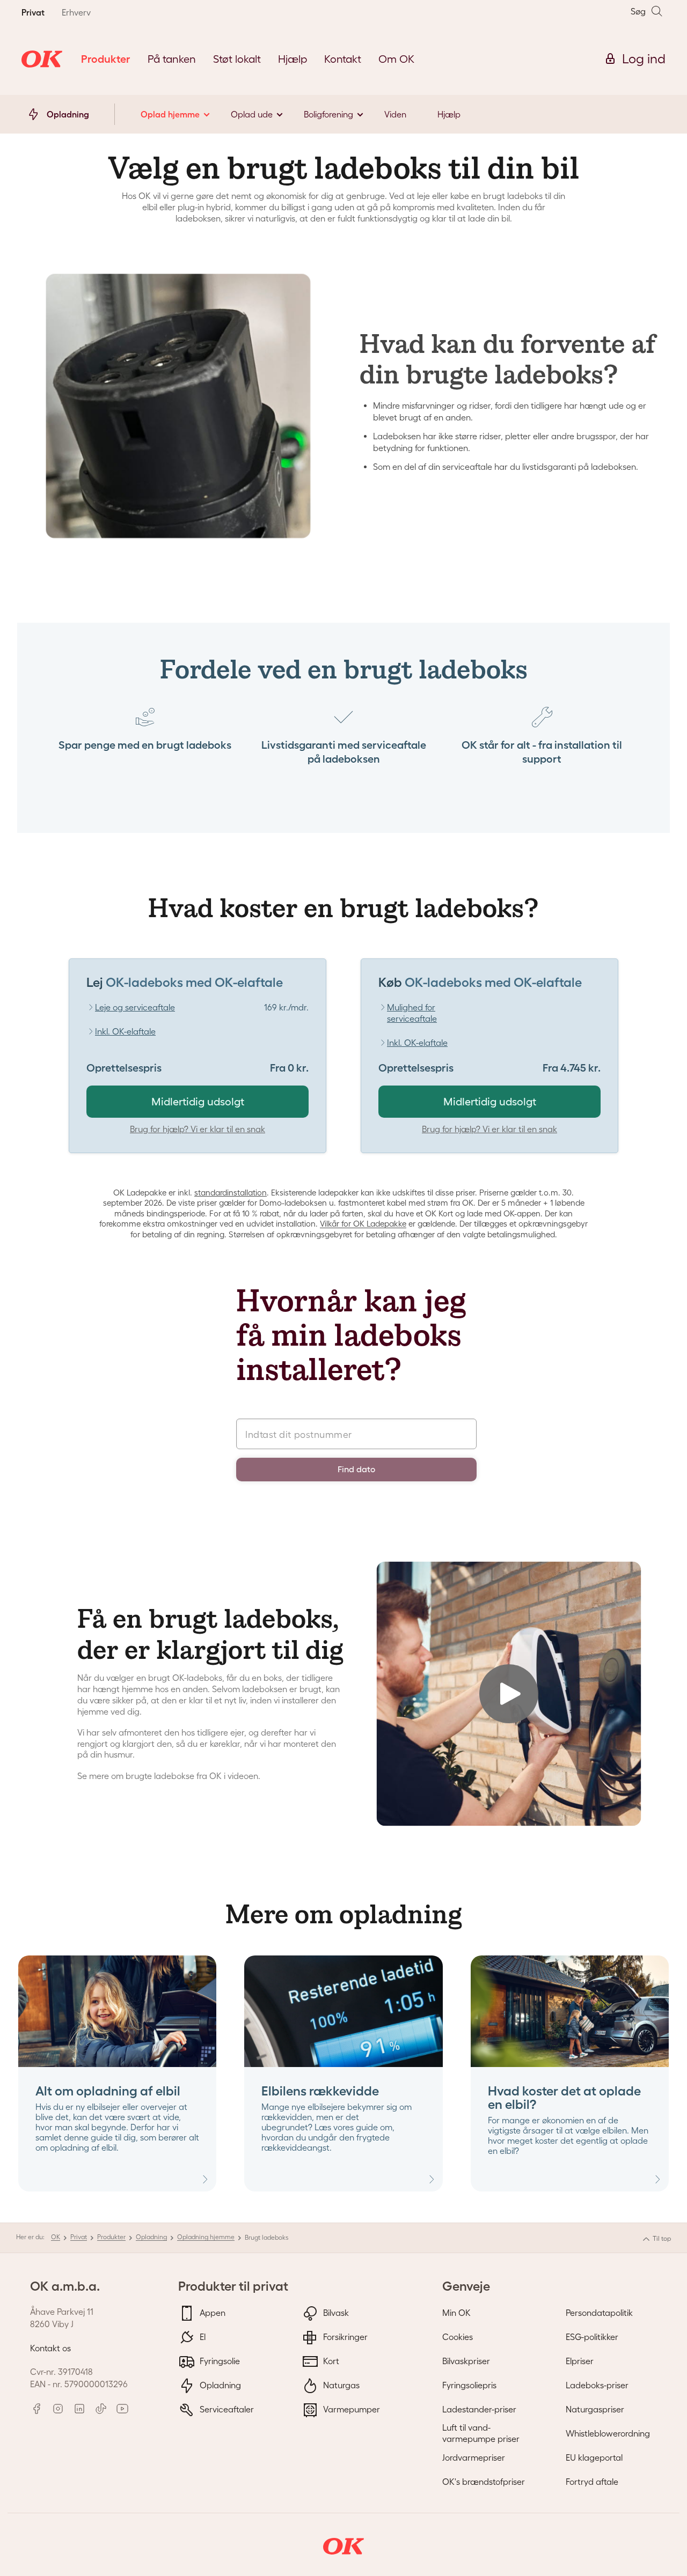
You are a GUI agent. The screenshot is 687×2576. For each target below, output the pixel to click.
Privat (79, 2237)
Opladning (151, 2237)
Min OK (456, 2313)
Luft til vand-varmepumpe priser (481, 2433)
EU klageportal (594, 2457)
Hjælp (449, 114)
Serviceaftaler (226, 2409)
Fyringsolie (219, 2361)
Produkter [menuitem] (106, 59)
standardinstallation (231, 1193)
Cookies (458, 2337)
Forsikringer (344, 2337)
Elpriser (580, 2361)
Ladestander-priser (479, 2409)
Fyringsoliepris (469, 2385)
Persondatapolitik (599, 2313)
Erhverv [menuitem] (76, 12)
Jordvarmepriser (474, 2457)
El (202, 2337)
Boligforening (328, 114)
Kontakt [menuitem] (343, 59)
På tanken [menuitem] (172, 59)
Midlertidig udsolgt (198, 1102)
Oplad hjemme (170, 114)
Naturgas (340, 2385)
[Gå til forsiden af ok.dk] (42, 59)
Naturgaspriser (595, 2409)
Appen (211, 2313)
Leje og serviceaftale (135, 1007)
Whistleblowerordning (608, 2433)
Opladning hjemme (206, 2237)
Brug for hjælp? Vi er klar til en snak (198, 1129)
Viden (395, 114)
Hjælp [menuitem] (293, 59)
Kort (330, 2361)
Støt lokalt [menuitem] (237, 59)
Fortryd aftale (592, 2482)
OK (56, 2237)
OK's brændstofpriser (484, 2482)
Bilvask (335, 2313)
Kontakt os (50, 2348)
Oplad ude (252, 114)
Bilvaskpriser (466, 2361)
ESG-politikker (592, 2337)
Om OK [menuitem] (396, 59)
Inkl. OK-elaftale (125, 1031)
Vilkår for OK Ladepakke (363, 1224)
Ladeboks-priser (597, 2385)
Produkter (111, 2237)
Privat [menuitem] (33, 12)
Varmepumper (350, 2409)
